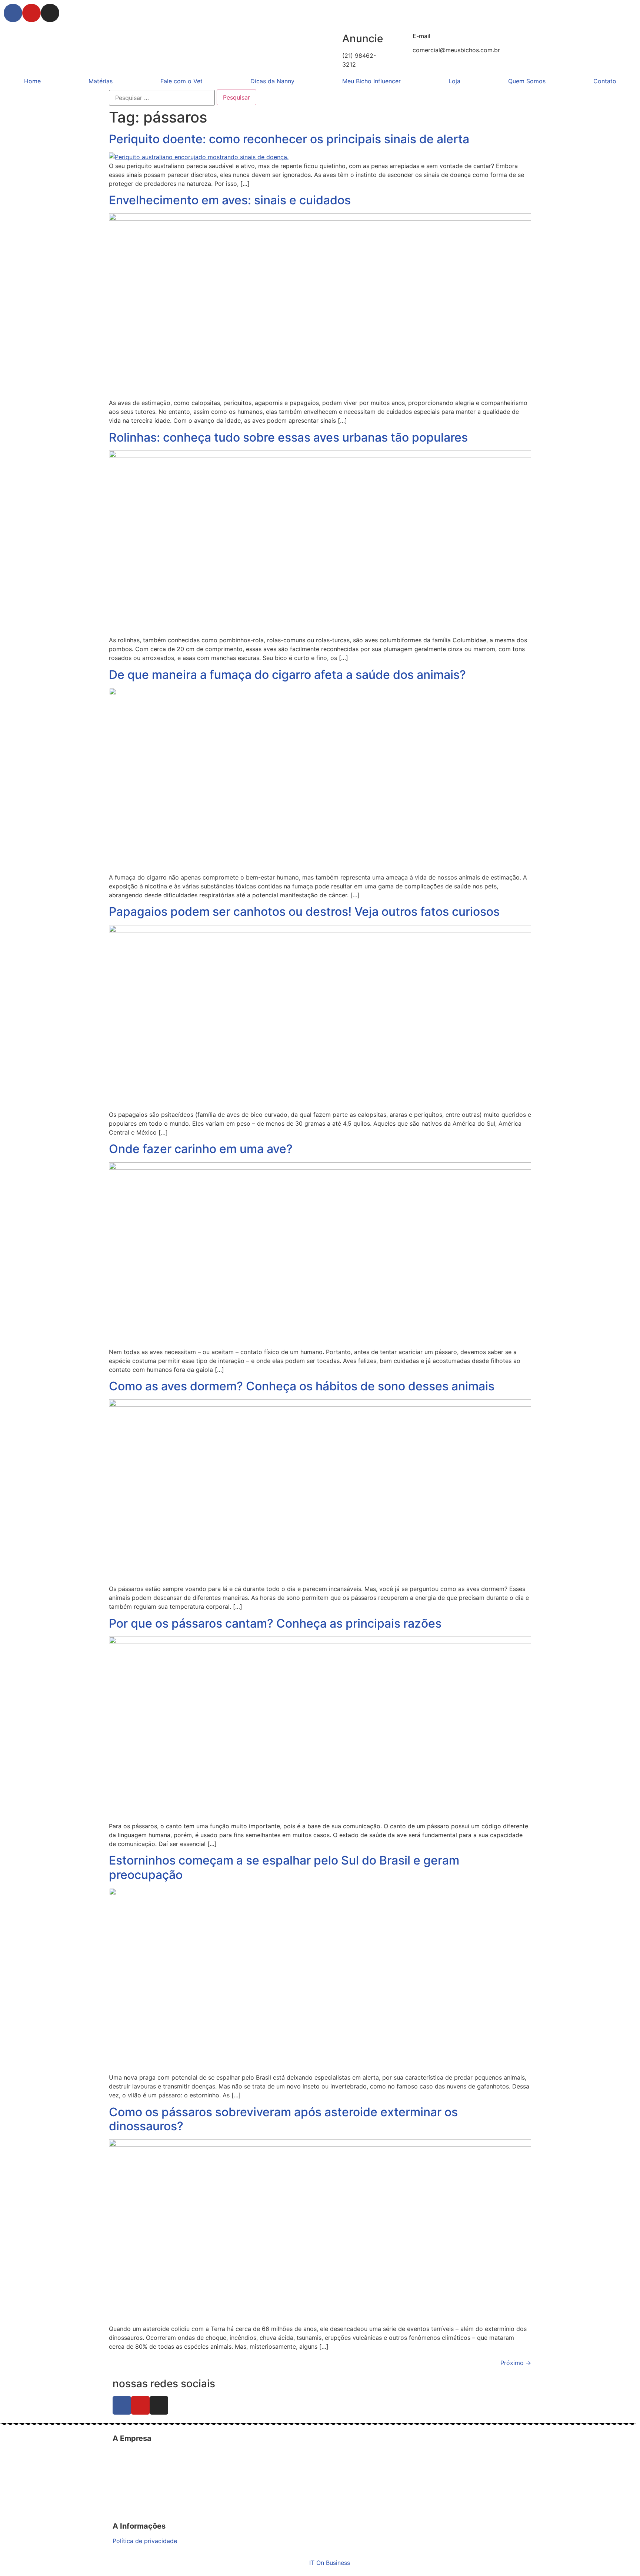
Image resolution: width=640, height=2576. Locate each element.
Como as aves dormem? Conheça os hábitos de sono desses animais (302, 1386)
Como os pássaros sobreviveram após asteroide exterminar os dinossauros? (283, 2119)
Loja (454, 81)
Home (32, 81)
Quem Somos (527, 81)
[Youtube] (31, 13)
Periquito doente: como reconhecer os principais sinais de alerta (289, 139)
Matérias (101, 81)
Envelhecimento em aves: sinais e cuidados (230, 200)
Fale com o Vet (181, 81)
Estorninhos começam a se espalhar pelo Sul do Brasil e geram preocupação (284, 1867)
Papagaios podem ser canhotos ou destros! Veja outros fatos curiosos (304, 912)
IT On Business (330, 2563)
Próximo (516, 2363)
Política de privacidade (145, 2541)
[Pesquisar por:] (162, 98)
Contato (605, 81)
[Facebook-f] (13, 13)
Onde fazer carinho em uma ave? (201, 1149)
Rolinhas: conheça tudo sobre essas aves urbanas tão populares (288, 437)
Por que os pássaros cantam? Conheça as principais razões (275, 1623)
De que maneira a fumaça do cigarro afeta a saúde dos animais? (287, 675)
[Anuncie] (333, 39)
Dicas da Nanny (272, 81)
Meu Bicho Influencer (371, 81)
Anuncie (363, 38)
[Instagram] (50, 13)
